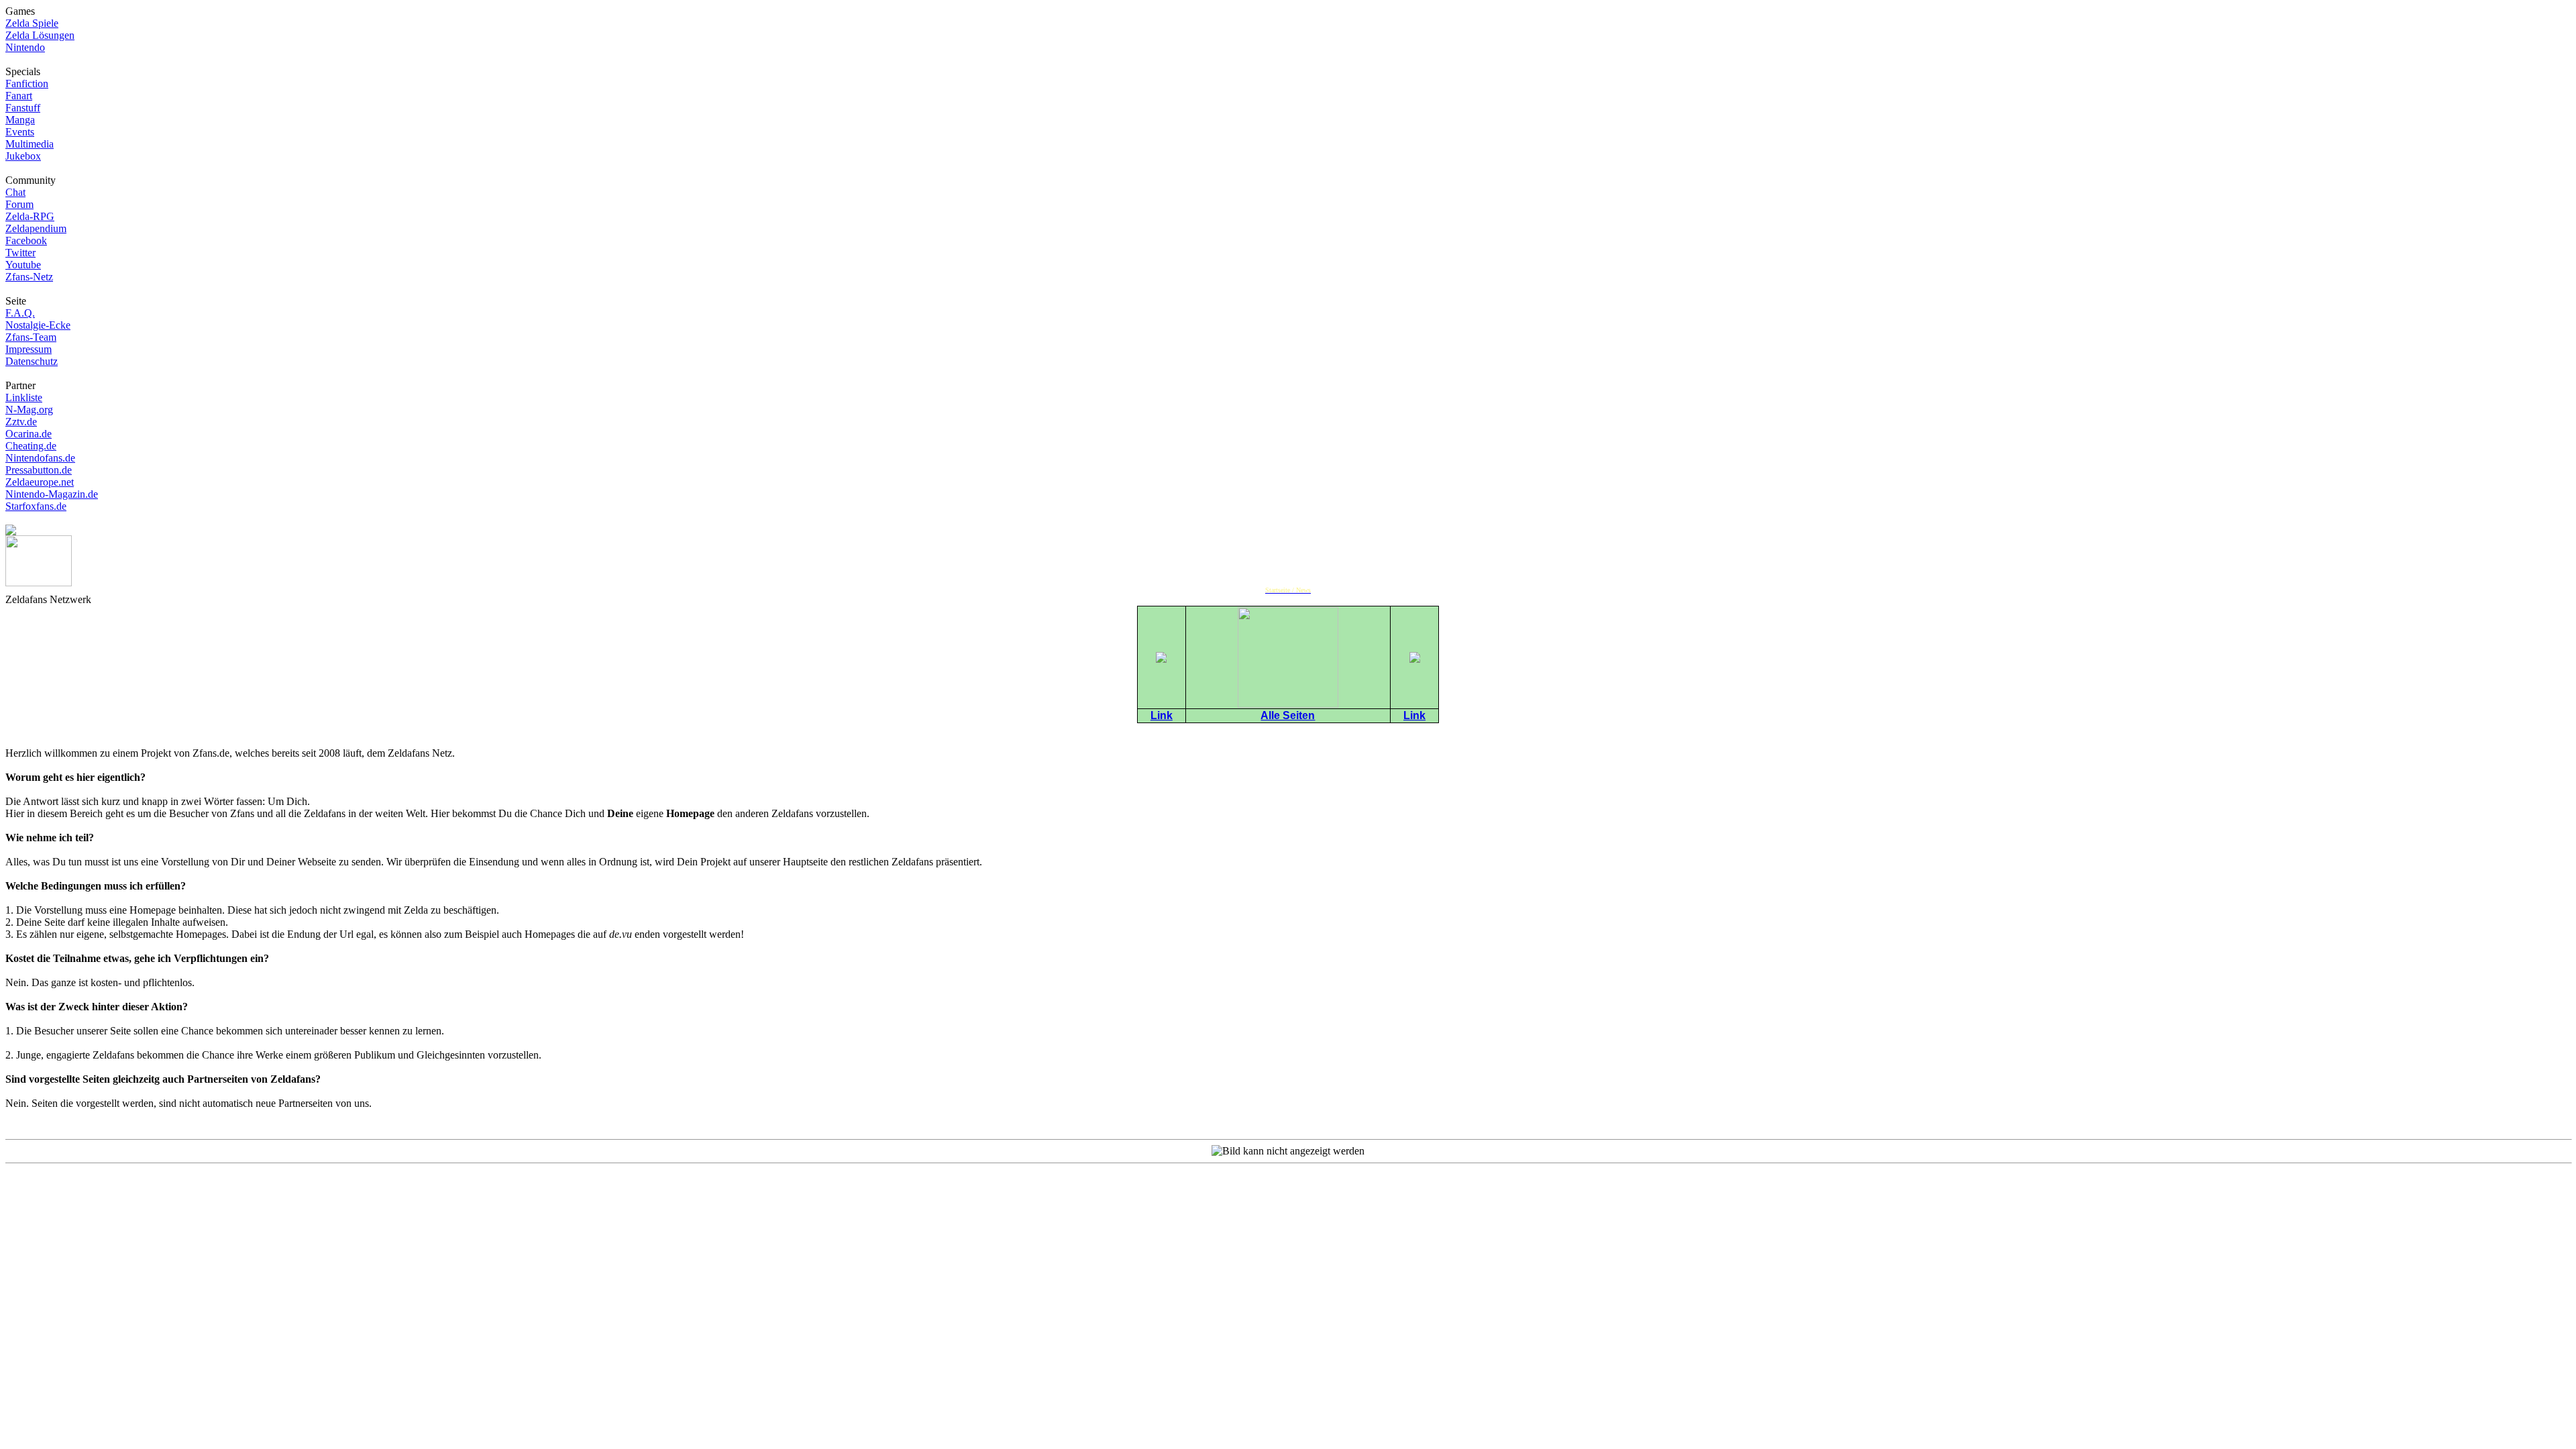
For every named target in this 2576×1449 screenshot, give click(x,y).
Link (1162, 715)
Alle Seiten (1288, 715)
